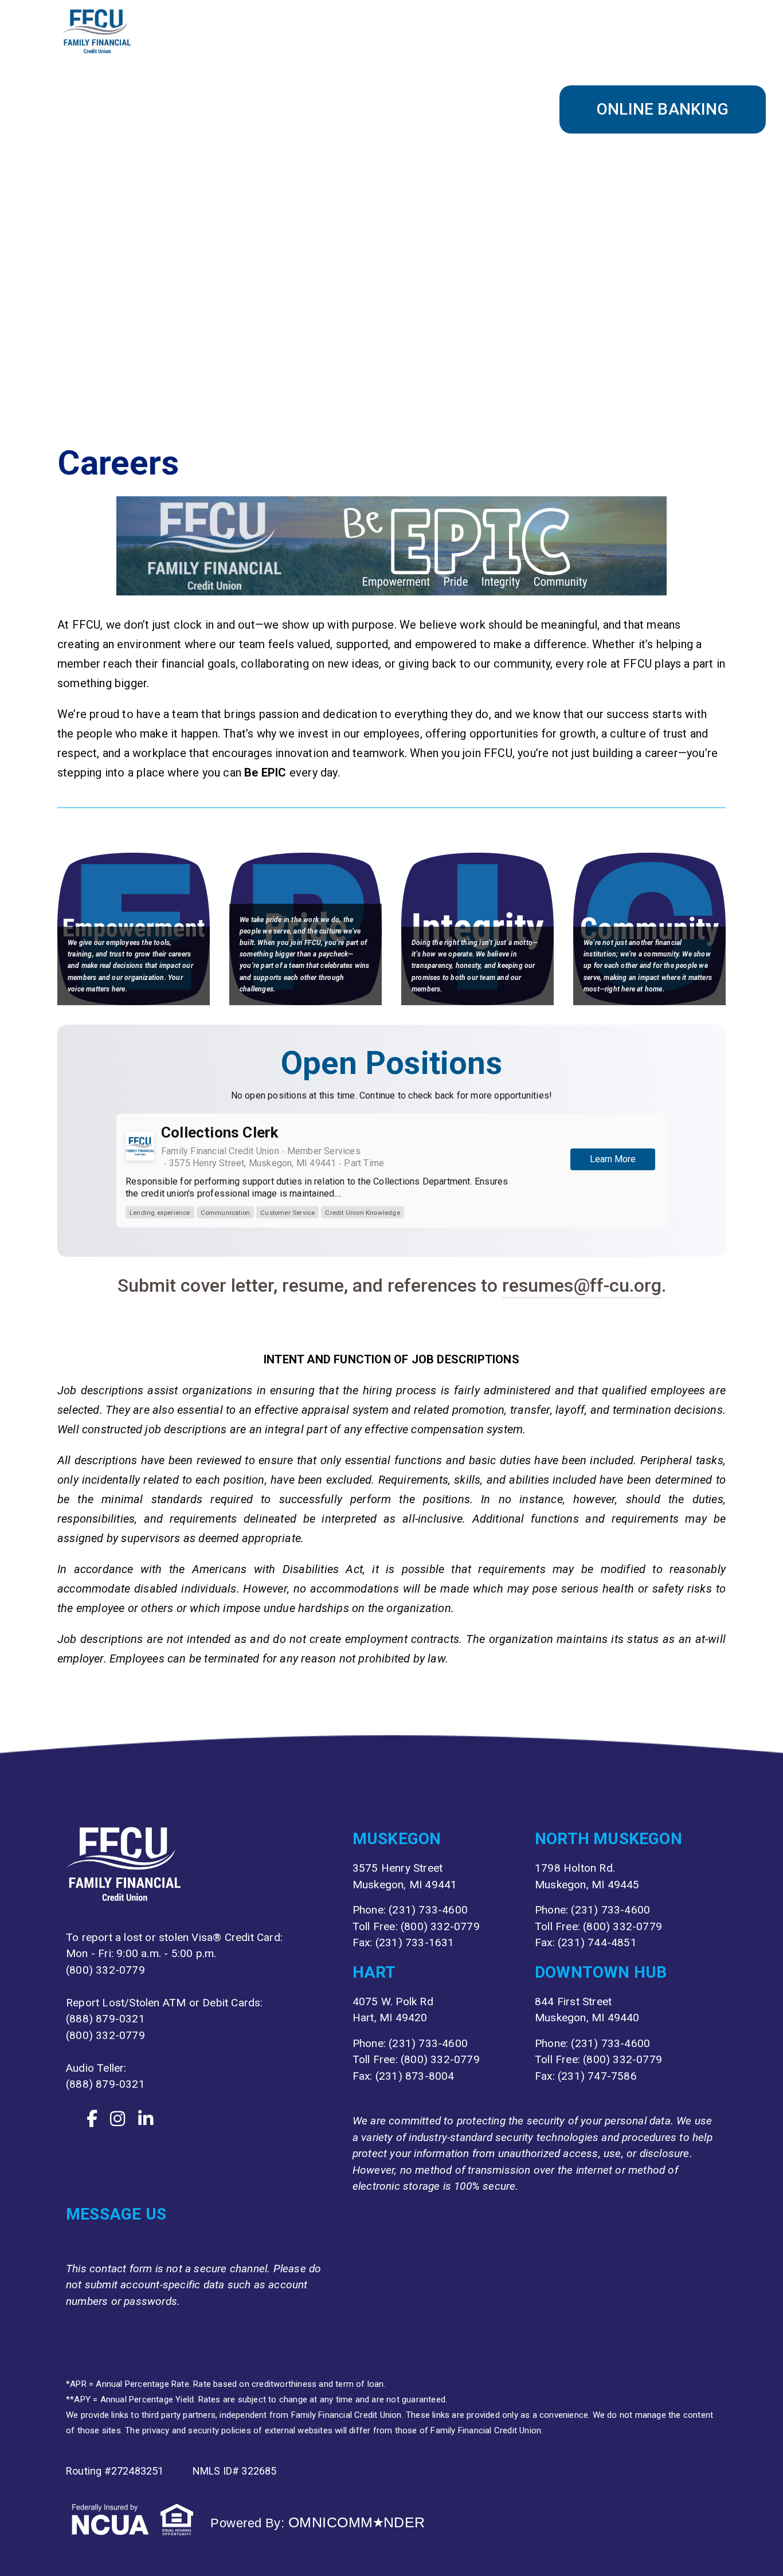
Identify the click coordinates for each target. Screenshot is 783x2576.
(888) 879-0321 (105, 2019)
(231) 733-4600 (428, 1910)
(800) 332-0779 (105, 1970)
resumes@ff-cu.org (582, 1285)
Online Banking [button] (663, 109)
